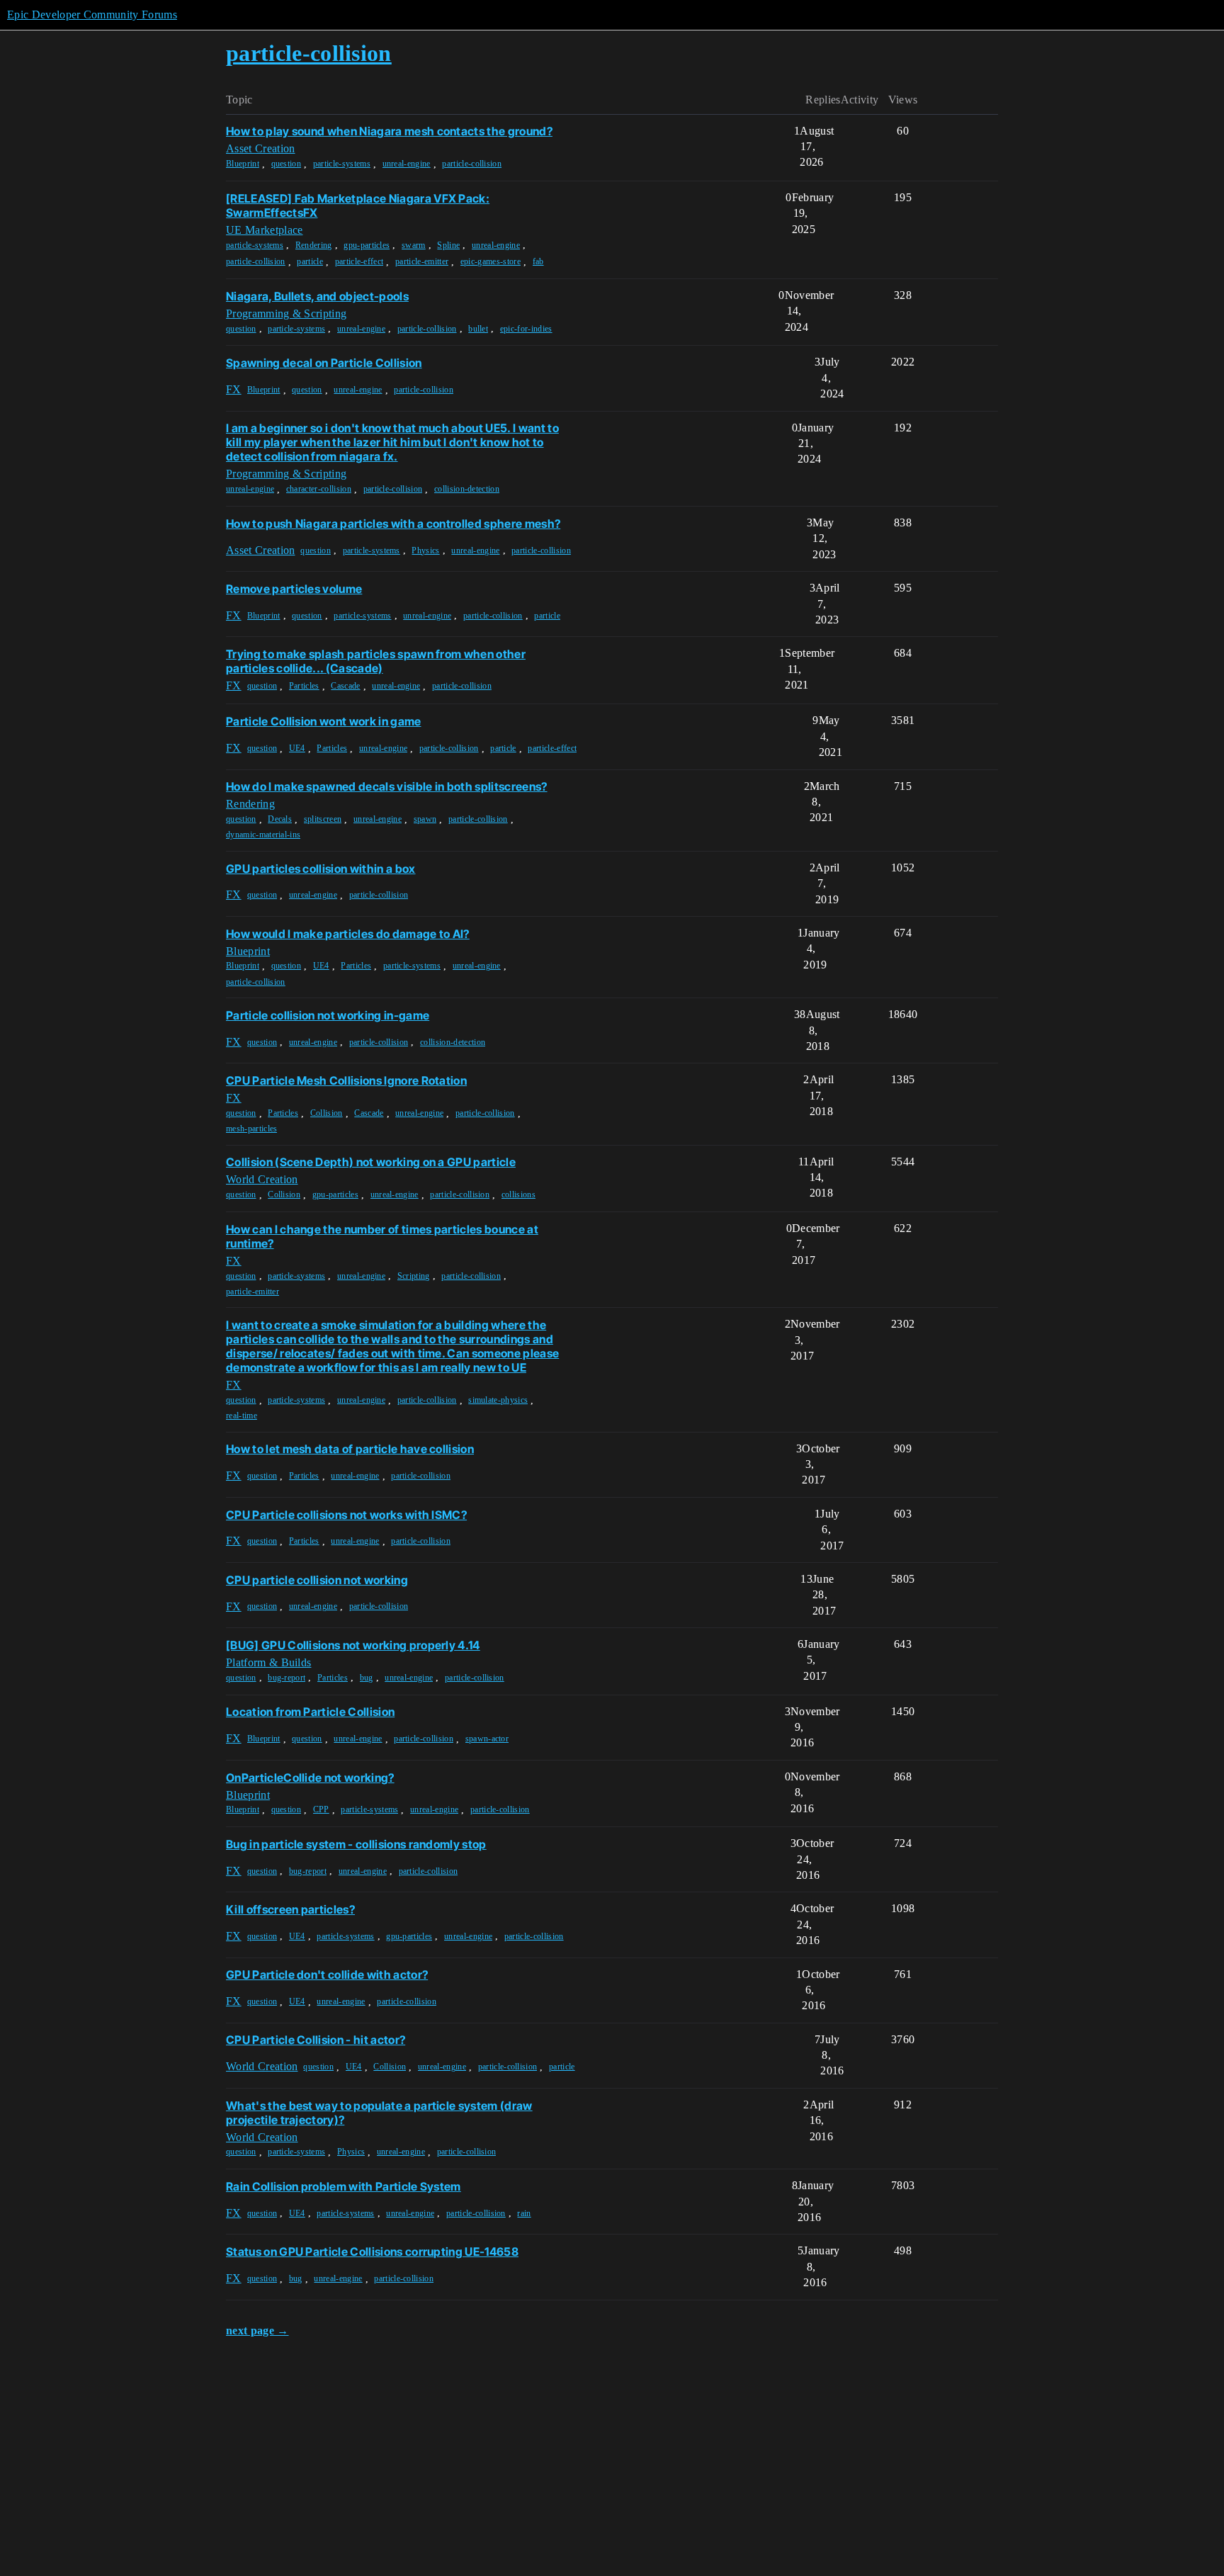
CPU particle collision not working (317, 1580)
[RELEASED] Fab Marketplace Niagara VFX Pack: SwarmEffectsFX (358, 205)
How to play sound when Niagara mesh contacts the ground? (389, 131)
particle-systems (342, 164)
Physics (425, 550)
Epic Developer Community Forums (92, 15)
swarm (414, 245)
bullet (478, 329)
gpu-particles (367, 245)
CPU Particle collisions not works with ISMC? (346, 1515)
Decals (280, 819)
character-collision (319, 489)
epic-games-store (491, 261)
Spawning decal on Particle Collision (324, 363)
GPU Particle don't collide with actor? (327, 1975)
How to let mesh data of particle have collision (350, 1449)
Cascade (345, 686)
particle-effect (359, 261)
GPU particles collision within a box (321, 869)
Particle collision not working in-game (328, 1015)
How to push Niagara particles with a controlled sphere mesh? (393, 524)
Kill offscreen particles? (290, 1909)
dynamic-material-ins (263, 835)
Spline (448, 245)
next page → (257, 2331)
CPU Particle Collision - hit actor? (316, 2040)
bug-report (287, 1678)
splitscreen (323, 819)
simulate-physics (498, 1400)
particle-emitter (422, 261)
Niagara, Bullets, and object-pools (317, 296)
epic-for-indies (526, 329)
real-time (242, 1416)
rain (524, 2213)
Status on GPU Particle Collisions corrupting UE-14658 (372, 2252)
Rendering (314, 245)
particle (310, 261)
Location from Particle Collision (310, 1712)
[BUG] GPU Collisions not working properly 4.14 (353, 1645)
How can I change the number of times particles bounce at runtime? (382, 1236)
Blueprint (243, 164)
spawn (425, 819)
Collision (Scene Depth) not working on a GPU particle (371, 1162)
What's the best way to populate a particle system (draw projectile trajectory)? (379, 2113)
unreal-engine (407, 164)
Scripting (414, 1276)
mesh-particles (251, 1129)
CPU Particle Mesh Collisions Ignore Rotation (346, 1080)
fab (538, 261)
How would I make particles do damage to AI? (348, 934)
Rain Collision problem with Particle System (344, 2186)
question (287, 164)
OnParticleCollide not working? (310, 1778)
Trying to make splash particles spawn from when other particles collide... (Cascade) (376, 661)
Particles (304, 686)
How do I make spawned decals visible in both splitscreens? (387, 786)
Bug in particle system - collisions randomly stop (356, 1844)
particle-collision (472, 164)
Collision (327, 1113)
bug (367, 1678)
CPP (321, 1809)
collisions (518, 1194)
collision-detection (467, 489)
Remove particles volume (294, 589)
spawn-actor (487, 1739)
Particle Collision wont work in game (324, 721)
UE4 (297, 748)
